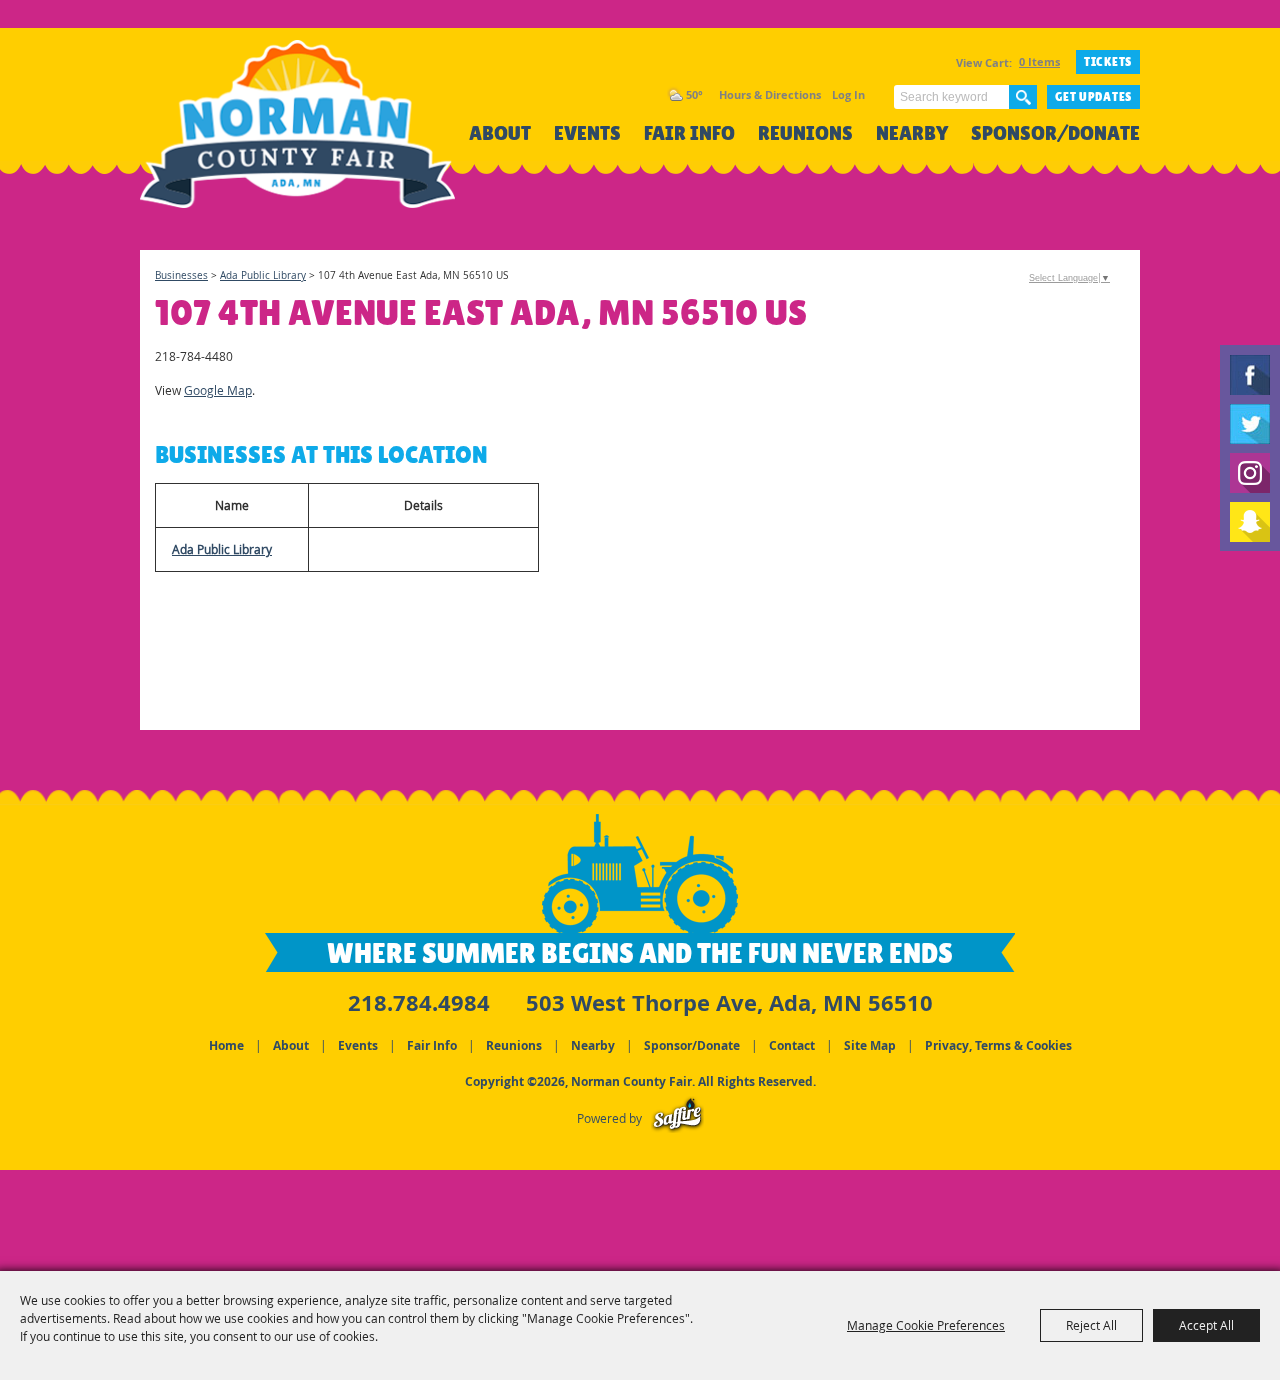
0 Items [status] (1039, 61)
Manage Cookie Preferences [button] (926, 1325)
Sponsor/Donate (1055, 133)
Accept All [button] (1206, 1325)
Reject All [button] (1091, 1325)
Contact (792, 1045)
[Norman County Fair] (297, 135)
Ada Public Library (263, 275)
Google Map (218, 390)
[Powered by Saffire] (677, 1118)
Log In (848, 94)
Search (1023, 97)
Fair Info (689, 133)
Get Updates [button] (1093, 97)
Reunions (805, 133)
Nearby (912, 133)
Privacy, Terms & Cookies (998, 1045)
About (500, 133)
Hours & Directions (770, 94)
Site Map (870, 1045)
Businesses (181, 275)
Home (226, 1045)
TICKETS (1108, 62)
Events (587, 133)
